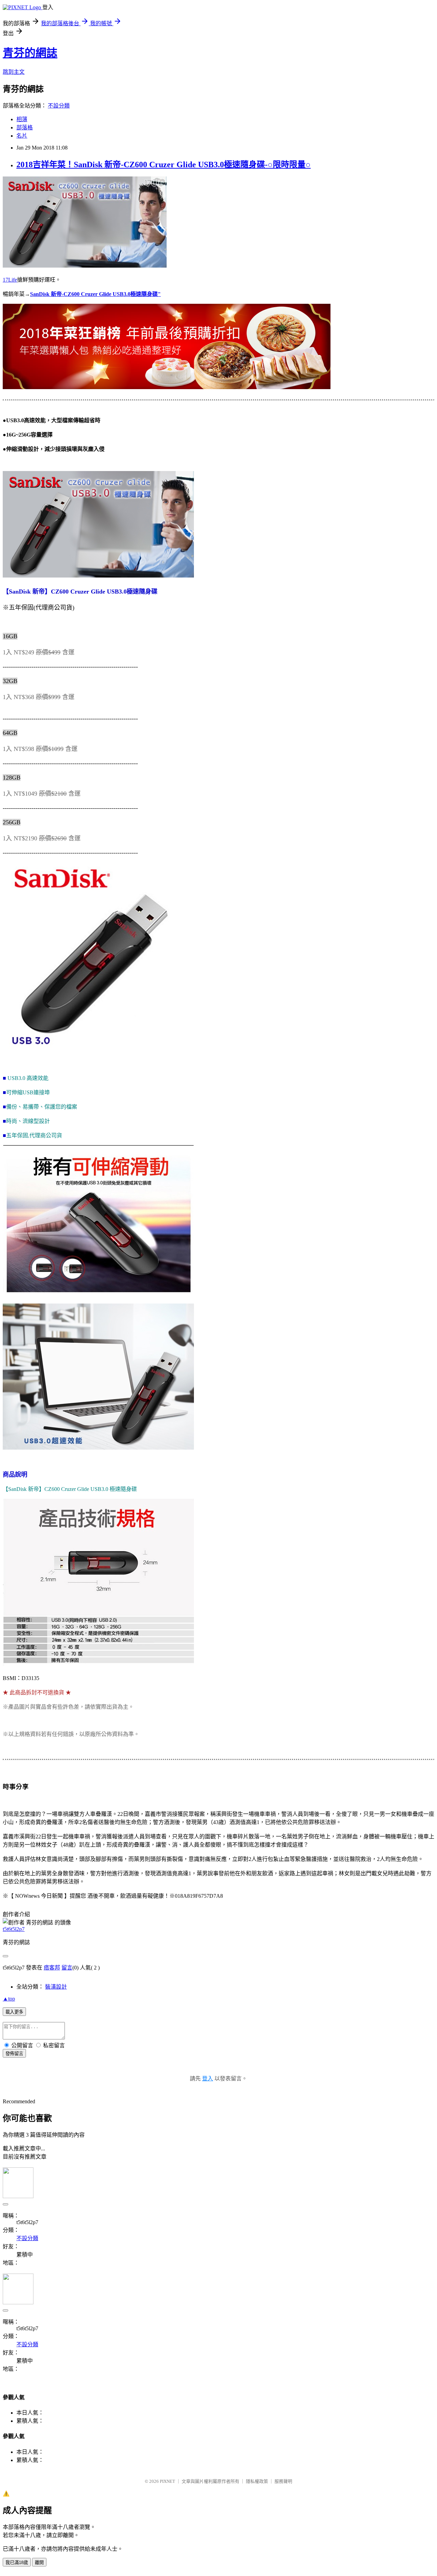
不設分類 (59, 106)
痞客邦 (52, 1968)
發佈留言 (14, 2054)
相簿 (22, 119)
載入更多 (14, 2012)
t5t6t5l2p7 (14, 1929)
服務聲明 (283, 2481)
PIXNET (167, 2481)
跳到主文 (14, 72)
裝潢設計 (56, 1987)
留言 (67, 1968)
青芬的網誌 (30, 53)
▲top (9, 1999)
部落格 (25, 127)
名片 (22, 136)
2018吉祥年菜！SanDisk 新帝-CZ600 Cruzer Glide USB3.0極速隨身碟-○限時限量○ (164, 165)
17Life (10, 280)
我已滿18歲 (17, 2563)
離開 (39, 2563)
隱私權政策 (257, 2481)
